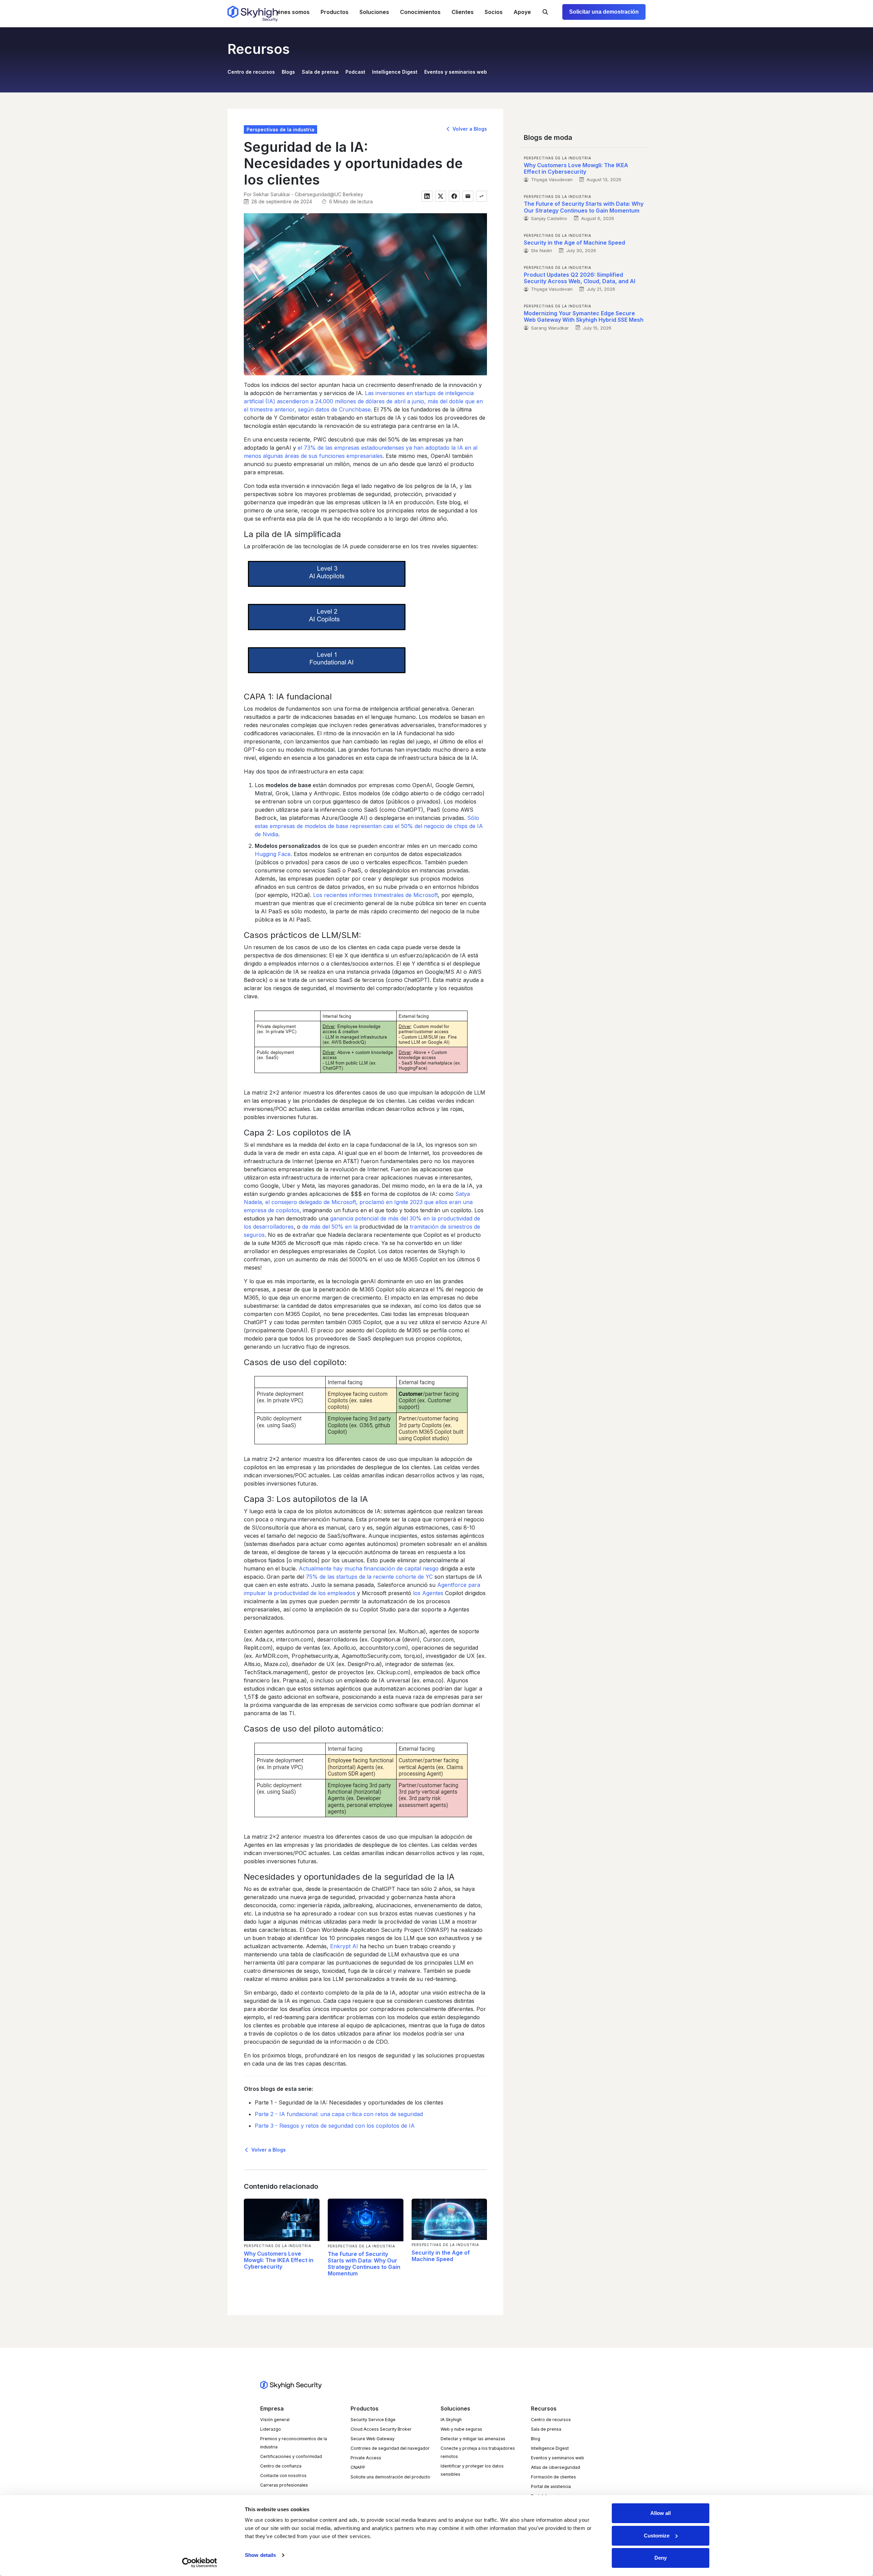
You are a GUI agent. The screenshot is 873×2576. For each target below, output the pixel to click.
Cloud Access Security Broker (381, 2429)
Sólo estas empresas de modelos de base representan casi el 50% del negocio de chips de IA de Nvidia (369, 826)
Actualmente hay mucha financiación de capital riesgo (369, 1568)
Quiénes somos (289, 12)
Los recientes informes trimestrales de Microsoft (375, 895)
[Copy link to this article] (482, 196)
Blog (536, 2439)
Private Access (366, 2458)
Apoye (522, 12)
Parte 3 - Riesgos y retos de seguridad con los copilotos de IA (335, 2126)
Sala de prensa (320, 72)
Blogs (288, 72)
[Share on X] (441, 196)
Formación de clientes (553, 2477)
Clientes (463, 12)
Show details (260, 2555)
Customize (657, 2536)
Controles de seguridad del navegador (390, 2448)
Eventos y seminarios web (456, 72)
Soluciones (374, 12)
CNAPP (358, 2467)
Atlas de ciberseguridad (556, 2467)
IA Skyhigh (451, 2420)
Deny (661, 2558)
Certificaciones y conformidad (291, 2456)
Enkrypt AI (344, 1946)
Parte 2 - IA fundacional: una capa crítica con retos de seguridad (339, 2114)
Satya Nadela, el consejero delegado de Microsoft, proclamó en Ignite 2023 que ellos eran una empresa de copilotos (358, 1202)
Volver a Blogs (469, 129)
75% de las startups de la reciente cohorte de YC (369, 1577)
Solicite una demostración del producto (390, 2477)
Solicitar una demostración (604, 12)
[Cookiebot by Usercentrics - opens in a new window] (200, 2563)
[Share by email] (468, 196)
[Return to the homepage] (253, 14)
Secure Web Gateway (373, 2439)
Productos (335, 12)
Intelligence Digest (395, 72)
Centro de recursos (251, 72)
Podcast (355, 72)
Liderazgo (271, 2429)
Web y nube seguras (461, 2429)
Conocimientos (420, 12)
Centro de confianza (281, 2466)
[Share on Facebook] (454, 196)
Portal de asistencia (551, 2486)
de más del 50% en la (330, 1227)
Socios (494, 12)
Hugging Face (273, 854)
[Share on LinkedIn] (427, 196)
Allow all (661, 2513)
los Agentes (428, 1593)
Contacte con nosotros (283, 2476)
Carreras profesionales (284, 2485)
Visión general (275, 2420)
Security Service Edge (373, 2420)
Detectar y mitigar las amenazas (473, 2439)
